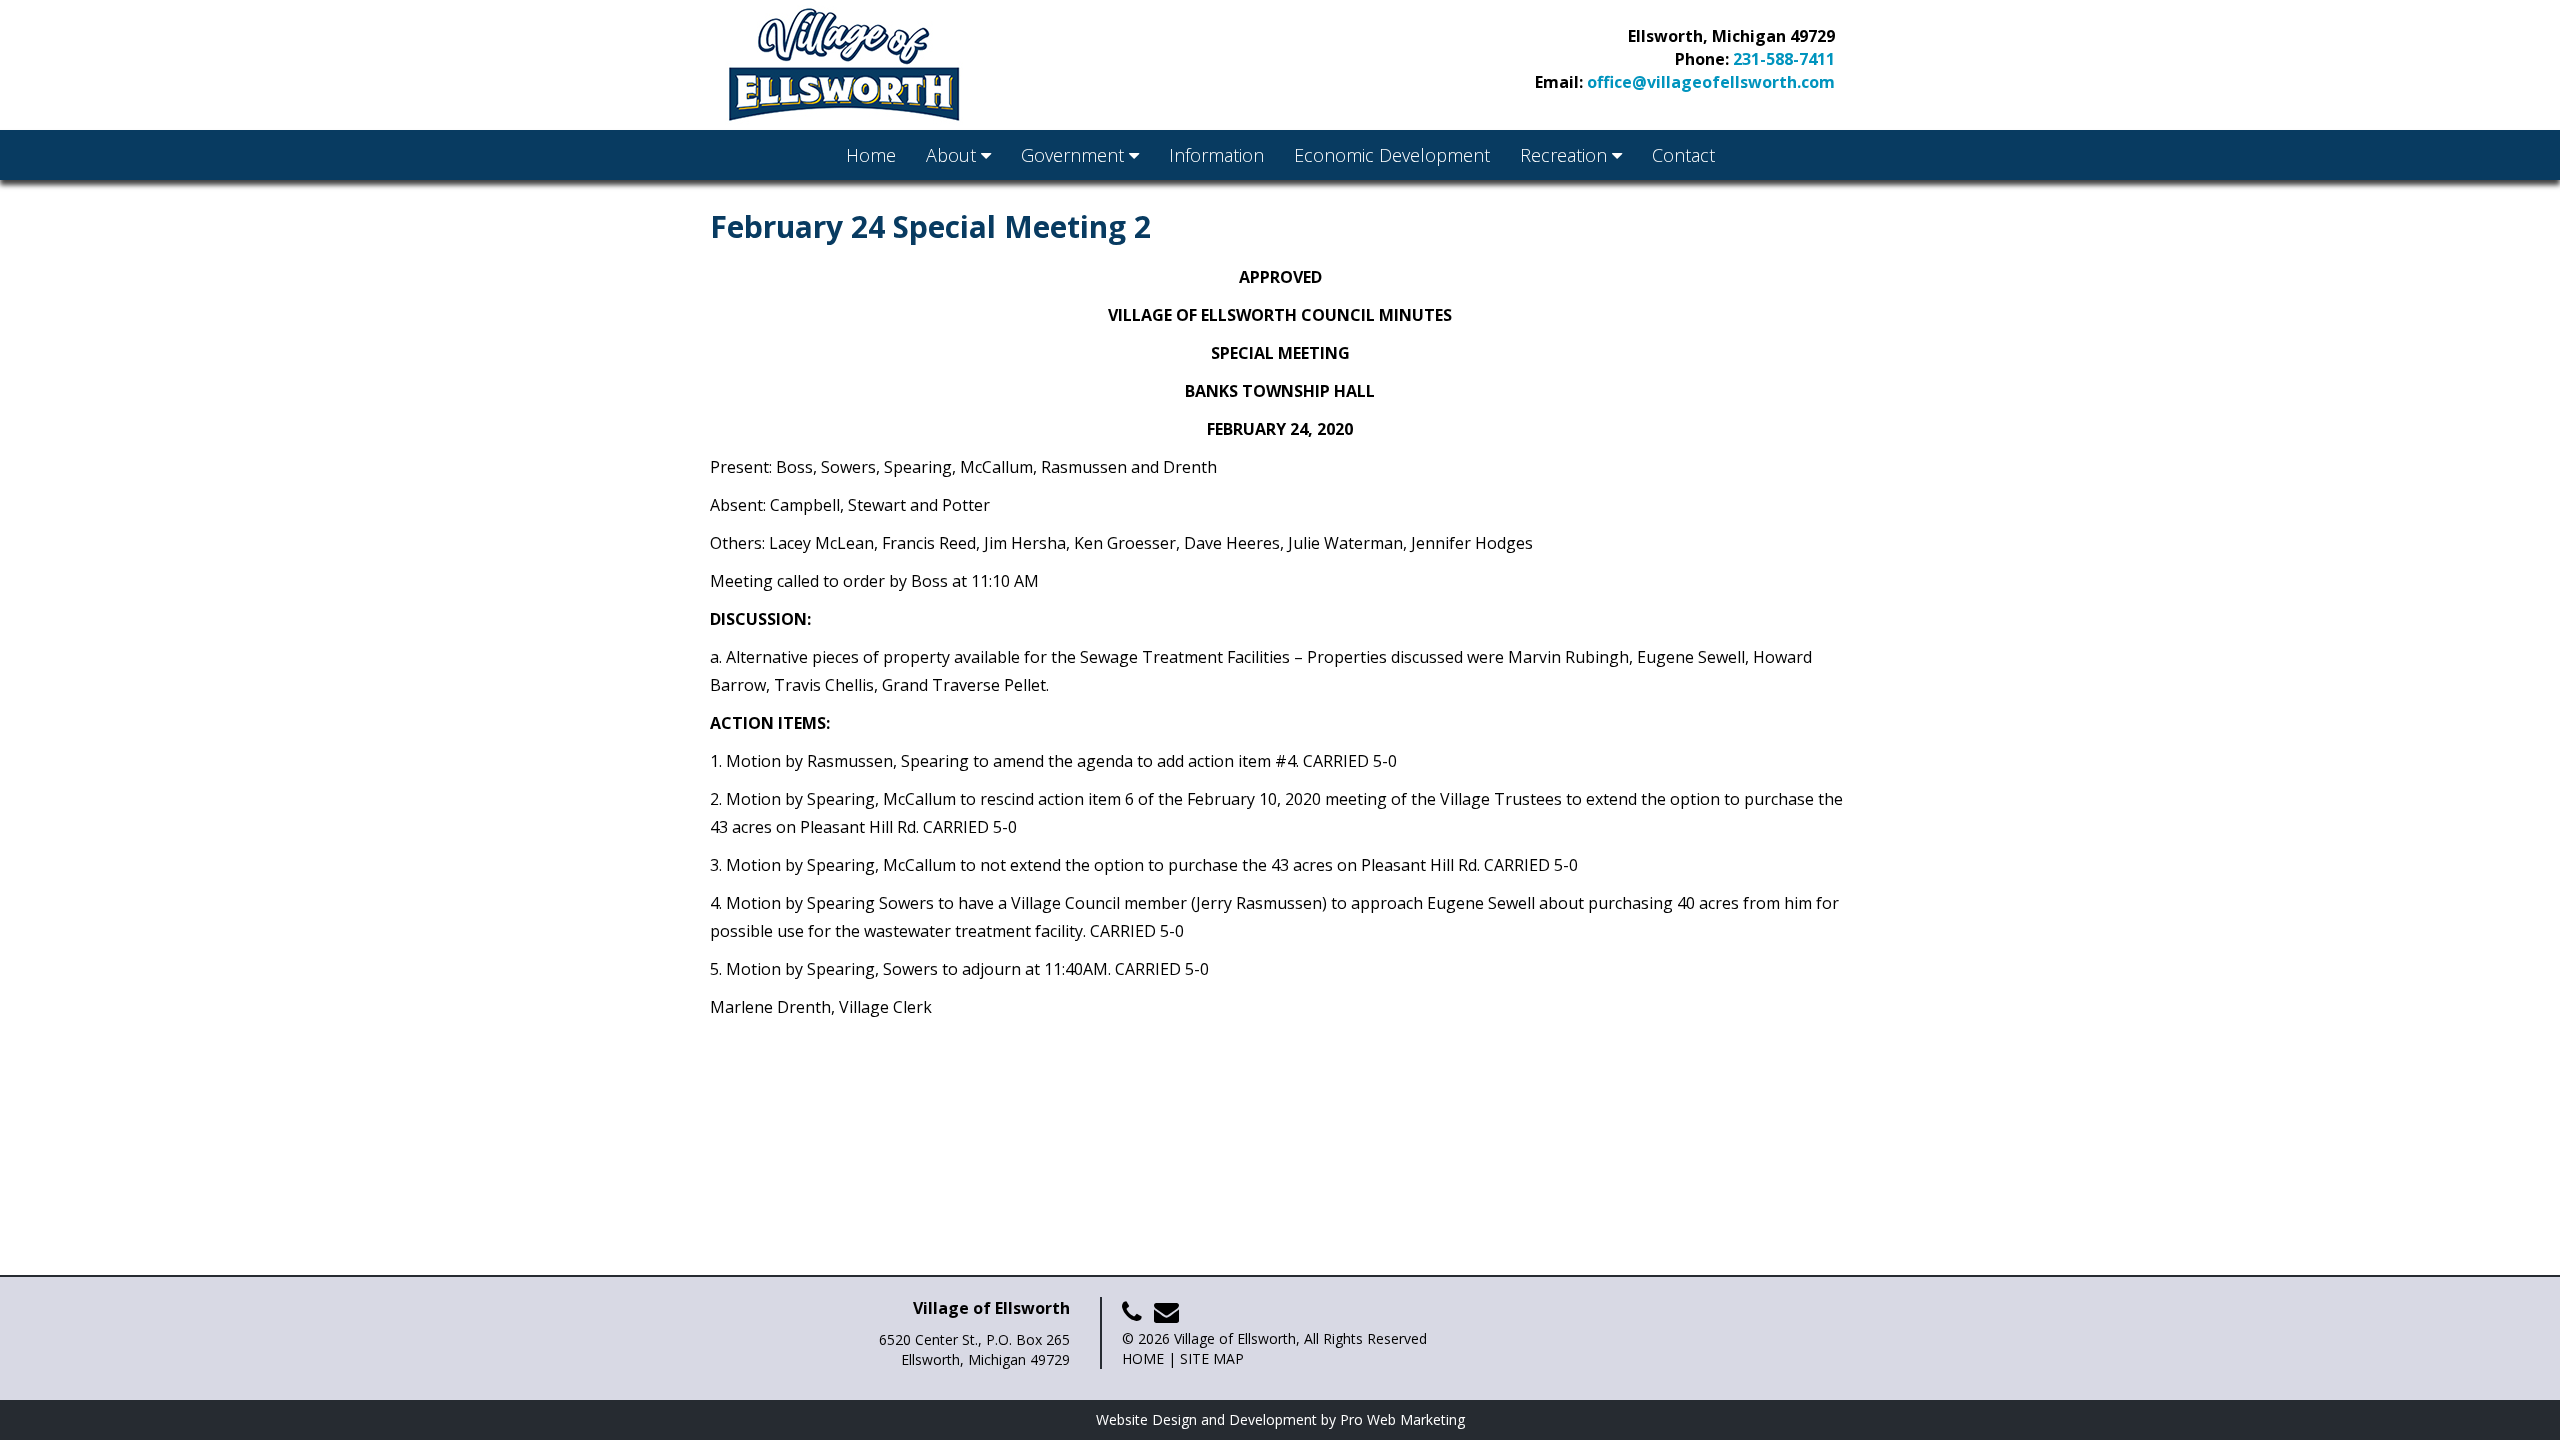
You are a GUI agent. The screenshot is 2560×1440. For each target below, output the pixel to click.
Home (871, 155)
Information (1216, 155)
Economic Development (1392, 155)
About (953, 155)
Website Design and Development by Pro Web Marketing (1280, 1419)
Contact (1683, 155)
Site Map (1212, 1358)
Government (1075, 155)
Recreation (1566, 155)
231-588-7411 (1784, 59)
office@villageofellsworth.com (1711, 82)
